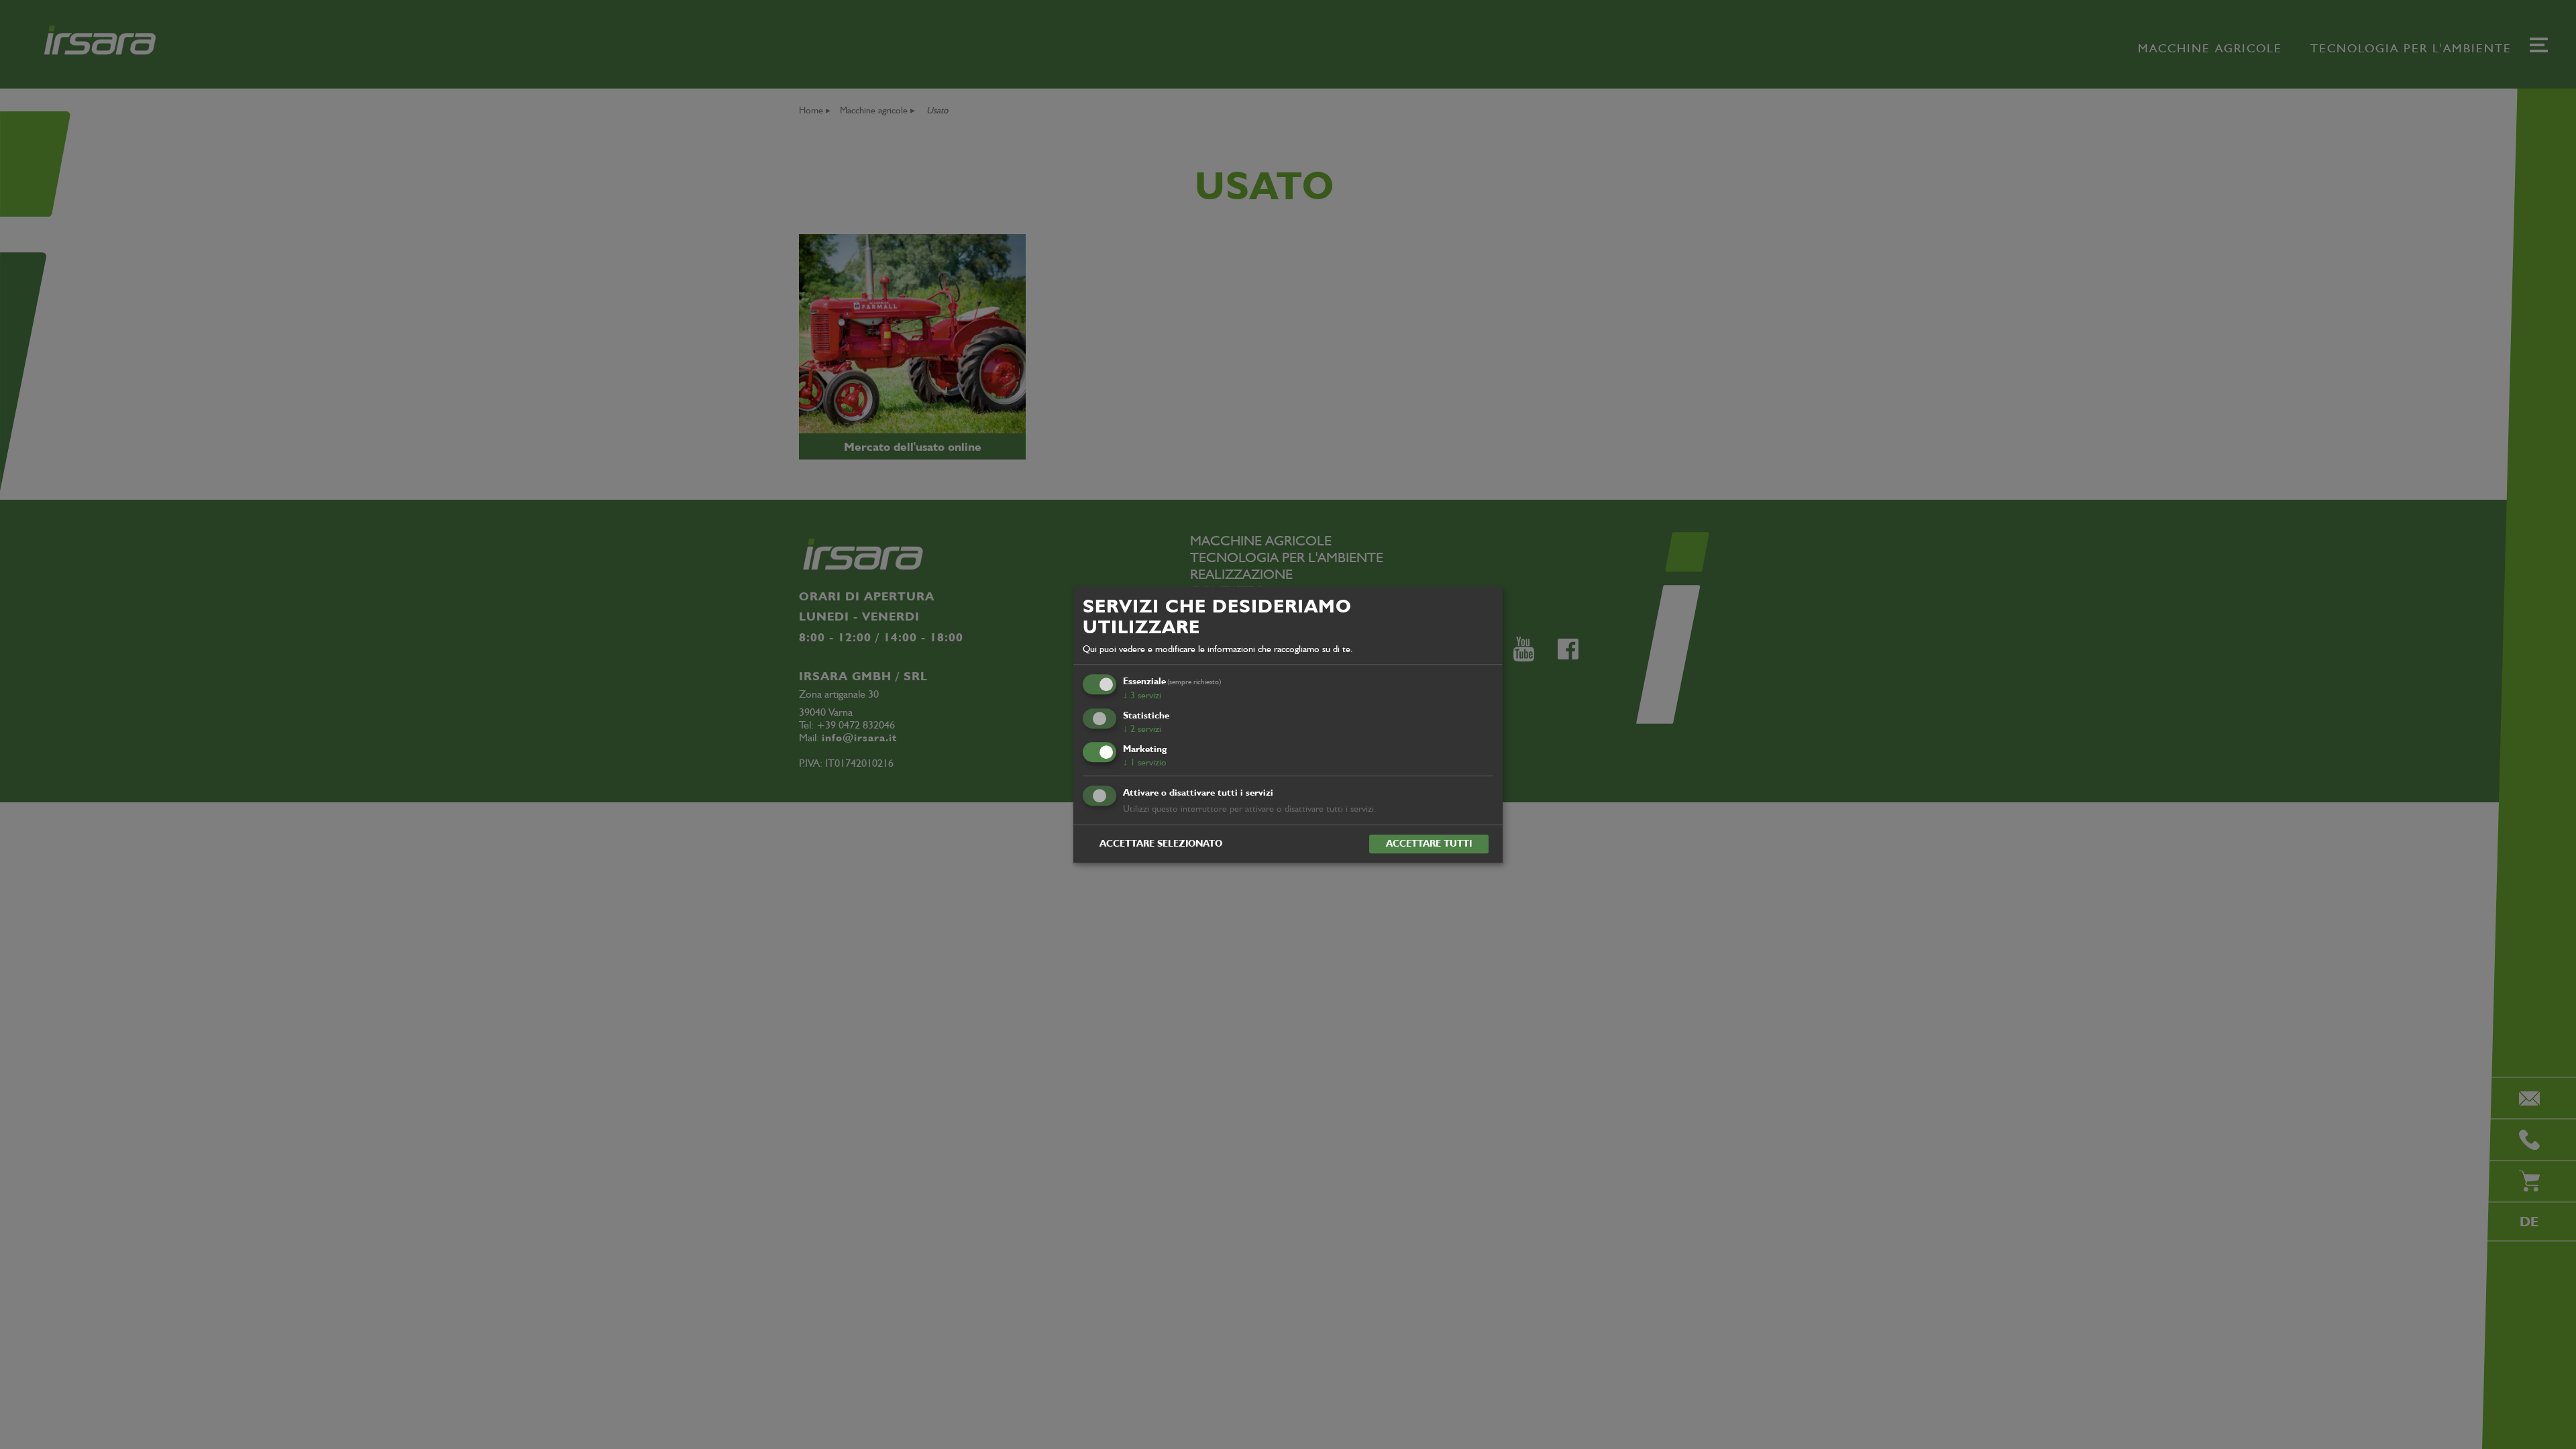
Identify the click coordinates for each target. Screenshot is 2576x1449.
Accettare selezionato (1161, 843)
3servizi (1142, 695)
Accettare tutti (1429, 843)
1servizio (1145, 762)
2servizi (1142, 729)
